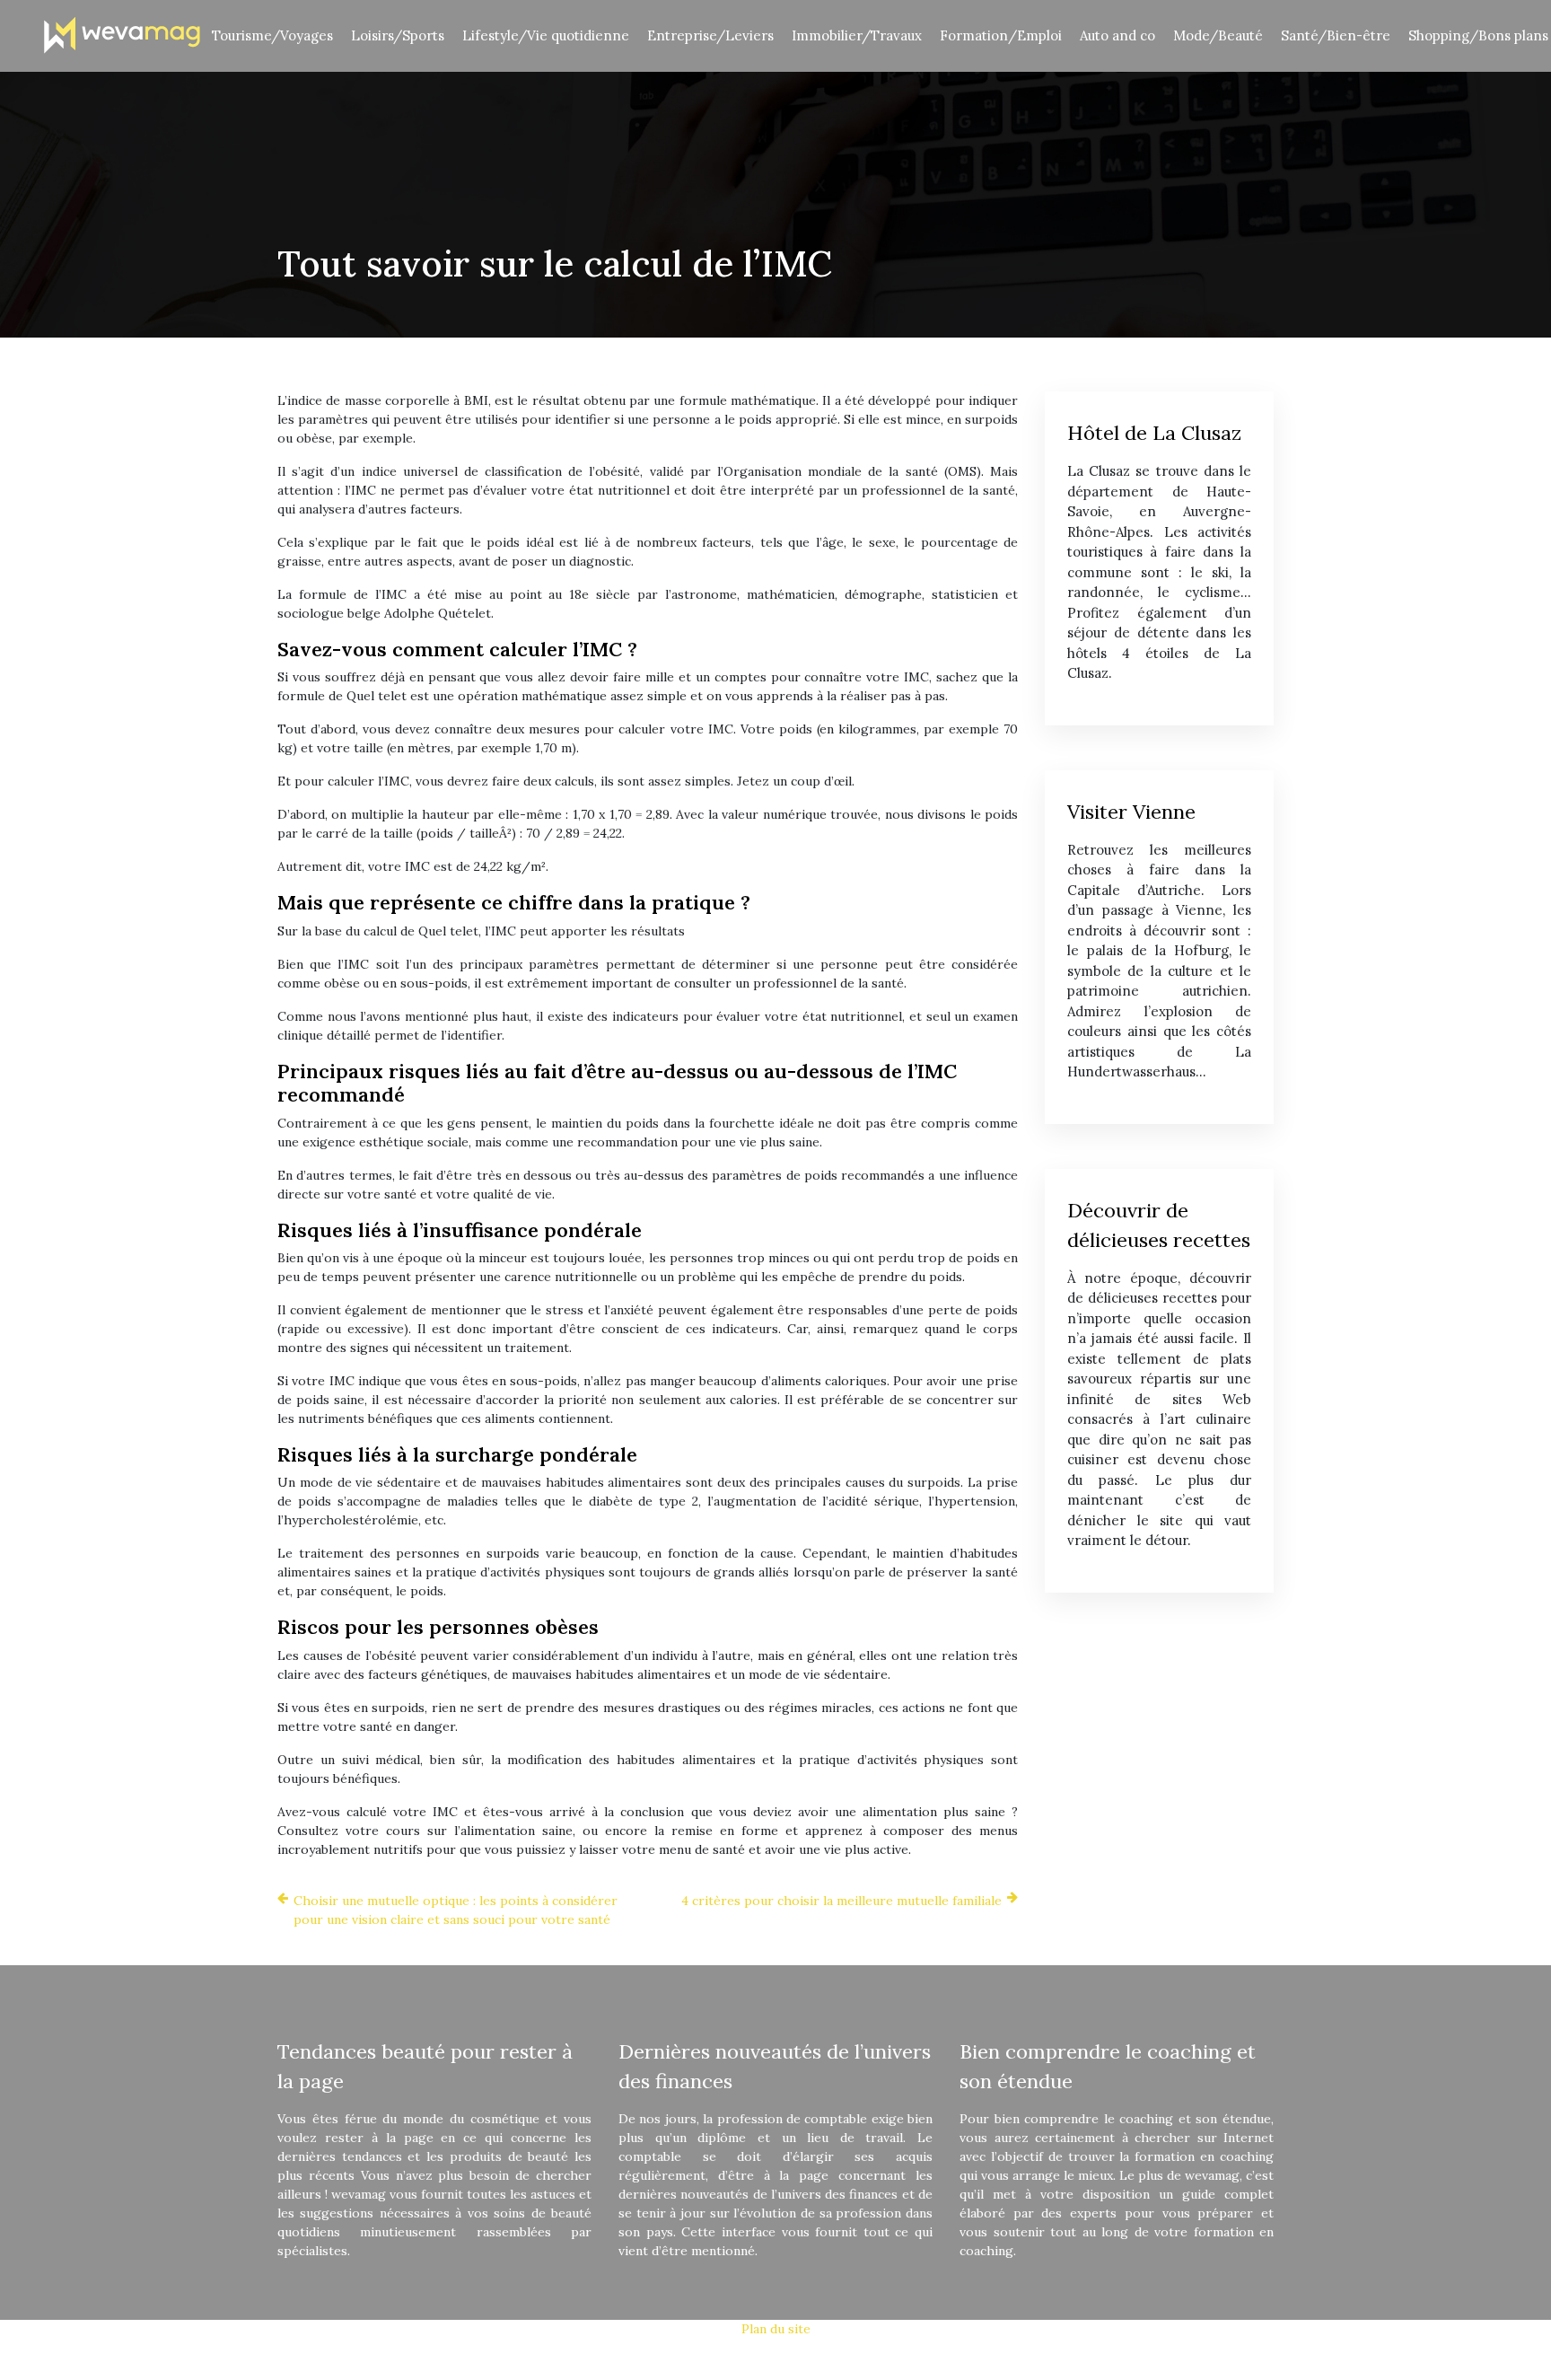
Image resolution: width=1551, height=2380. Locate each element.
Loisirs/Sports (398, 35)
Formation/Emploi (1001, 35)
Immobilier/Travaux (857, 35)
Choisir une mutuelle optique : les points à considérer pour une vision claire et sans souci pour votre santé (456, 1910)
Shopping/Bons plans (1478, 35)
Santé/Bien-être (1336, 35)
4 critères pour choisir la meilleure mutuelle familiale (841, 1901)
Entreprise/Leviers (710, 35)
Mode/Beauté (1218, 35)
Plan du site (776, 2329)
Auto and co (1117, 35)
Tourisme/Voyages (272, 35)
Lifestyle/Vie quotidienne (546, 35)
